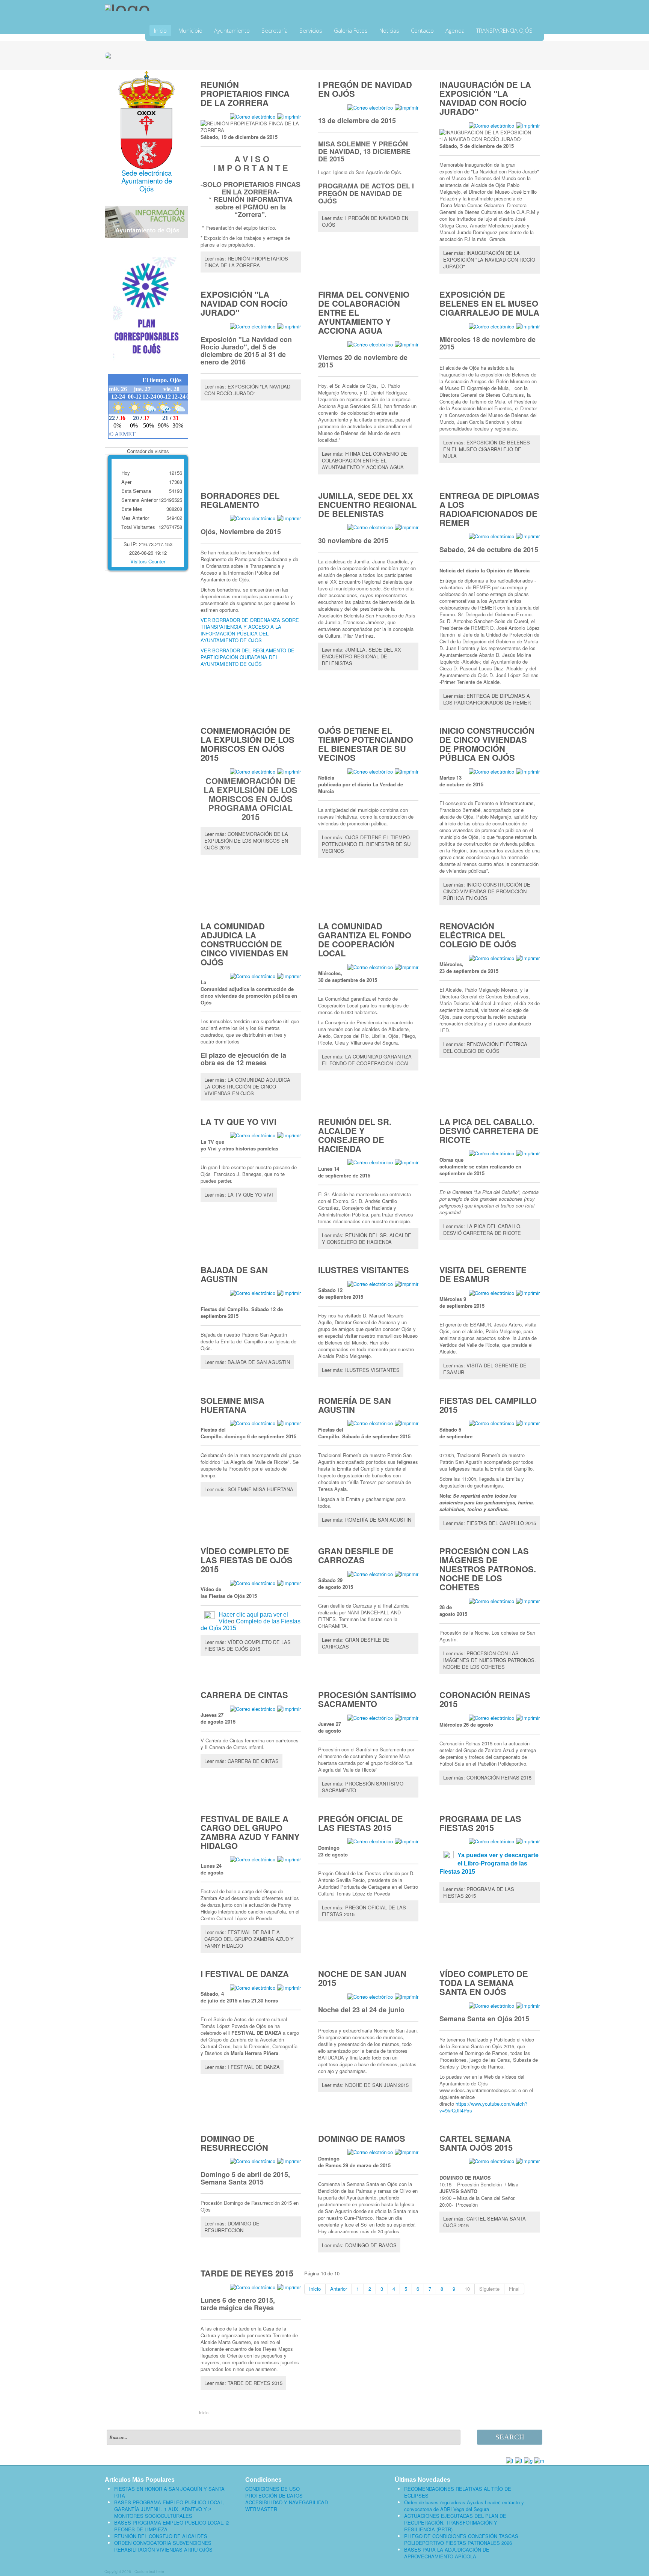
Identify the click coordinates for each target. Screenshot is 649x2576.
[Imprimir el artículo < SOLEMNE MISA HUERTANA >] (289, 1423)
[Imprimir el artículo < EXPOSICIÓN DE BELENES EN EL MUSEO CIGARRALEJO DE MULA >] (528, 326)
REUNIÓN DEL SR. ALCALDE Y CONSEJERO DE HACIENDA (355, 1135)
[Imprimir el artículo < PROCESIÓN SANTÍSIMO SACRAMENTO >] (407, 1717)
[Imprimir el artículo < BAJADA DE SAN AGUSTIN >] (289, 1292)
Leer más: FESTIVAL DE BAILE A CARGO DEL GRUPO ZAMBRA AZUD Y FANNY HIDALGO (249, 1939)
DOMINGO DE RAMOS (362, 2138)
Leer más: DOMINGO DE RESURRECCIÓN (232, 2227)
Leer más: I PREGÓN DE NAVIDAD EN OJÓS (365, 221)
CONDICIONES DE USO (272, 2489)
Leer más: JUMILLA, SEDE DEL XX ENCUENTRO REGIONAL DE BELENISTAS (361, 656)
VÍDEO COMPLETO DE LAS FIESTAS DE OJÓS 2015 (247, 1560)
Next (535, 54)
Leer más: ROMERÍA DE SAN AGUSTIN (367, 1520)
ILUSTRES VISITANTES (364, 1270)
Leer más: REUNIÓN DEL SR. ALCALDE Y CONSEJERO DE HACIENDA (367, 1238)
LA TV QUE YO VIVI (238, 1122)
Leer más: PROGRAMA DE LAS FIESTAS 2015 (479, 1892)
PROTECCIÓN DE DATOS (274, 2496)
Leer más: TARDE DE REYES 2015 (243, 2383)
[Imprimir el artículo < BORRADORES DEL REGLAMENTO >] (289, 518)
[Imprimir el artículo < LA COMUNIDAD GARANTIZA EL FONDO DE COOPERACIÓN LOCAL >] (407, 966)
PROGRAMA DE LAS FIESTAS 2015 (480, 1823)
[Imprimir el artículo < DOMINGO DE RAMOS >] (407, 2152)
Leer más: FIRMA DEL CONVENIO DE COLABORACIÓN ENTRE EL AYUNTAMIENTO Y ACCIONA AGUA (364, 460)
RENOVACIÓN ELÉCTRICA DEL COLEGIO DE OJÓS (478, 935)
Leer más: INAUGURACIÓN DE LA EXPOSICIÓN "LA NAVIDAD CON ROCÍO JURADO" (489, 260)
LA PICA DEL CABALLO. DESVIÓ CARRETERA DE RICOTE (489, 1131)
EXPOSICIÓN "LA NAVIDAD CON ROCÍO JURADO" (244, 303)
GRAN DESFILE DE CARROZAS (356, 1555)
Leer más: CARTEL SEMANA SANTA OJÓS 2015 (484, 2222)
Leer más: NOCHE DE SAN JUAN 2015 (365, 2085)
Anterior (339, 2289)
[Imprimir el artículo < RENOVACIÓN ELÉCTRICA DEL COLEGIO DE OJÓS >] (528, 957)
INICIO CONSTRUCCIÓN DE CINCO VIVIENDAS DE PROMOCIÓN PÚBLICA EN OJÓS (487, 744)
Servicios (311, 30)
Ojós (146, 188)
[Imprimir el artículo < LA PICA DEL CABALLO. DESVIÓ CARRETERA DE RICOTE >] (528, 1153)
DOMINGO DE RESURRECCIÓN (234, 2143)
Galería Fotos (351, 30)
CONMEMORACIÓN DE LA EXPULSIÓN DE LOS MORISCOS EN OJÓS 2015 (248, 744)
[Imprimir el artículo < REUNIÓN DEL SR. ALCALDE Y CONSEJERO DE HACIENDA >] (407, 1162)
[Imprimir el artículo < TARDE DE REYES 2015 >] (289, 2286)
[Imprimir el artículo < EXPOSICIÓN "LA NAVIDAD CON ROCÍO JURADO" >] (289, 326)
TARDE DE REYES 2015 (247, 2273)
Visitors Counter (148, 561)
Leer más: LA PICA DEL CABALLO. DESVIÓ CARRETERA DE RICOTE (482, 1229)
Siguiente (489, 2289)
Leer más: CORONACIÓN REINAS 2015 (487, 1777)
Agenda (455, 30)
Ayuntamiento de (147, 181)
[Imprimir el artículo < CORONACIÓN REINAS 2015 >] (528, 1717)
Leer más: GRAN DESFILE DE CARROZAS (356, 1643)
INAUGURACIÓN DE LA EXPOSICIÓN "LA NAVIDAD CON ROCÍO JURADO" (485, 98)
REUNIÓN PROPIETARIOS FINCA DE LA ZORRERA (245, 93)
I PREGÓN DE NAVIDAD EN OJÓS (365, 89)
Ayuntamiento (232, 30)
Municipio (190, 30)
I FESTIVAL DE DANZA (245, 1974)
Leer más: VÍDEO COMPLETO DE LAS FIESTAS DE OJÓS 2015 (248, 1645)
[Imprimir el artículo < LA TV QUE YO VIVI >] (289, 1135)
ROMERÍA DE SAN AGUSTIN (355, 1405)
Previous (114, 54)
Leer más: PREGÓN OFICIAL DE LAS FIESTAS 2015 (364, 1911)
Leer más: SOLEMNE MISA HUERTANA (249, 1489)
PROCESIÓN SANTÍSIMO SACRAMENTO (367, 1699)
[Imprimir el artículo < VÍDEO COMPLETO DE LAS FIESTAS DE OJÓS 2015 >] (289, 1582)
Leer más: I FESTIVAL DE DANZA (242, 2067)
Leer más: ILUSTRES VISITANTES (361, 1370)
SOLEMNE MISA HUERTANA (232, 1405)
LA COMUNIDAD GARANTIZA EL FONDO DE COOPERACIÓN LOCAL (365, 939)
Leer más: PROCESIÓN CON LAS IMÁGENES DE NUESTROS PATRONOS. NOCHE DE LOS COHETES (490, 1660)
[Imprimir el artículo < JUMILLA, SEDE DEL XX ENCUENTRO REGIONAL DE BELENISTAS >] (407, 527)
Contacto (422, 30)
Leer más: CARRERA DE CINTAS (241, 1761)
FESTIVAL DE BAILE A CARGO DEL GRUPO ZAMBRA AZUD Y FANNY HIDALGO (250, 1832)
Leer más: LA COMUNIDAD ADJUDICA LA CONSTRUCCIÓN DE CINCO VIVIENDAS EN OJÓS (247, 1086)
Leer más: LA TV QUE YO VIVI (239, 1195)
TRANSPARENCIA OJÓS (504, 30)
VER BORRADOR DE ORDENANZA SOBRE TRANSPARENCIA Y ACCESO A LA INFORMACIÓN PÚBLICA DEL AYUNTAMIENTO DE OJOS (250, 630)
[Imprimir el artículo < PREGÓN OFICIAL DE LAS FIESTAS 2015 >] (407, 1841)
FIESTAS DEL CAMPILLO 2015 (488, 1405)
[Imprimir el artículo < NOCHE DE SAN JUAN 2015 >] (407, 1996)
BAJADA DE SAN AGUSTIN (234, 1274)
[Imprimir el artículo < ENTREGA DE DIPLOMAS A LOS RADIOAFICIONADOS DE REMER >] (528, 536)
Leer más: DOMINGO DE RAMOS (359, 2245)
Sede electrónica (146, 173)
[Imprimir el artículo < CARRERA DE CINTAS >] (289, 1708)
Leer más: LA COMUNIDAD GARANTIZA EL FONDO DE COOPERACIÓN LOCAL (367, 1060)
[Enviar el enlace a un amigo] (253, 116)
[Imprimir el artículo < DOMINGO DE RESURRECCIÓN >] (289, 2161)
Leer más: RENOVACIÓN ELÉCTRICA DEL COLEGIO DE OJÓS (485, 1047)
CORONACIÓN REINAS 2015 (485, 1699)
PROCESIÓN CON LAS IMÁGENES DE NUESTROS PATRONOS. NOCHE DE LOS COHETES (488, 1569)
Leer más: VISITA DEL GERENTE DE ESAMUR (485, 1369)
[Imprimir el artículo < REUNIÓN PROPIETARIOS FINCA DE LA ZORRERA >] (289, 116)
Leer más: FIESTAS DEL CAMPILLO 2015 (490, 1523)
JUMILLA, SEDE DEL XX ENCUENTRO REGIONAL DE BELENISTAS (367, 504)
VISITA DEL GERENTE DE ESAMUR (483, 1274)
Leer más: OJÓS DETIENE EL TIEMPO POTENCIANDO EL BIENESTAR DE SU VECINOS (366, 844)
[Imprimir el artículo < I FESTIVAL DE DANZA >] (289, 1987)
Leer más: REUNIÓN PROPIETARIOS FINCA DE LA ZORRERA (246, 262)
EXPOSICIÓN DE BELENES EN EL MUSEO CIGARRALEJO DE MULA (489, 303)
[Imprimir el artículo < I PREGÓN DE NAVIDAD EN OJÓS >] (407, 107)
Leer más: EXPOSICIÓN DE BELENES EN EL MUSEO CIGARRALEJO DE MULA (487, 449)
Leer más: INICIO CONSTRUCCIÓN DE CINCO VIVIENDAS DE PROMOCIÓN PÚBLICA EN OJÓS (487, 891)
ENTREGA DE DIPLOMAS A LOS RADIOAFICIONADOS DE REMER (489, 509)
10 (467, 2289)
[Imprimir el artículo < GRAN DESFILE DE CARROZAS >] (407, 1573)
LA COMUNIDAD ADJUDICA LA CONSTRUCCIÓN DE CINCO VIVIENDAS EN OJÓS (244, 944)
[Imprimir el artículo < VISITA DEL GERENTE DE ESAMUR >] (528, 1292)
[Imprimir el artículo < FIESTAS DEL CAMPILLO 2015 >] (528, 1423)
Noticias (389, 30)
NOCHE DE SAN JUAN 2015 (362, 1978)
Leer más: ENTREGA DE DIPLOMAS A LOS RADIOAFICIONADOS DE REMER (487, 699)
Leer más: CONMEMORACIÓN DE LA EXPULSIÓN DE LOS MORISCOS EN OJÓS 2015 (246, 841)
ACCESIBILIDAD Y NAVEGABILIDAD (287, 2502)
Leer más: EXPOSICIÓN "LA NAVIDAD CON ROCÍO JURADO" (247, 390)
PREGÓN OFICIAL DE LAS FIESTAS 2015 (361, 1823)
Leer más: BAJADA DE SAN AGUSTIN (247, 1362)
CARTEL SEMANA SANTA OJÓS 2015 (476, 2143)
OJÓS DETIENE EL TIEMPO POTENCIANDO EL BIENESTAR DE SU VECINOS (366, 744)
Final (514, 2289)
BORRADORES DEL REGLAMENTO (240, 500)
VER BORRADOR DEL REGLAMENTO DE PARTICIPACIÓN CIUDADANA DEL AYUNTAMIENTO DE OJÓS (248, 657)
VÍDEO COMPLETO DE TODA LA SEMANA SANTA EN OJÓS (484, 1983)
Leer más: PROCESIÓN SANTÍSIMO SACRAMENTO (363, 1787)
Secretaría (275, 30)
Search (510, 2437)
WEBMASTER (261, 2509)
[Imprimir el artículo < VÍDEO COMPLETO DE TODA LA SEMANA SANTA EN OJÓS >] (528, 2005)
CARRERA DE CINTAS (244, 1695)
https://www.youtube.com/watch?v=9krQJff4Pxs (483, 2107)
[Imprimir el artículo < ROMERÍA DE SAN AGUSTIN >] (407, 1423)
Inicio (160, 30)
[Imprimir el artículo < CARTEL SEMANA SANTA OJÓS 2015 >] (528, 2161)
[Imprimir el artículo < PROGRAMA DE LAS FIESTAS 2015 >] (528, 1841)
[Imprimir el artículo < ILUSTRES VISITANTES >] (407, 1283)
